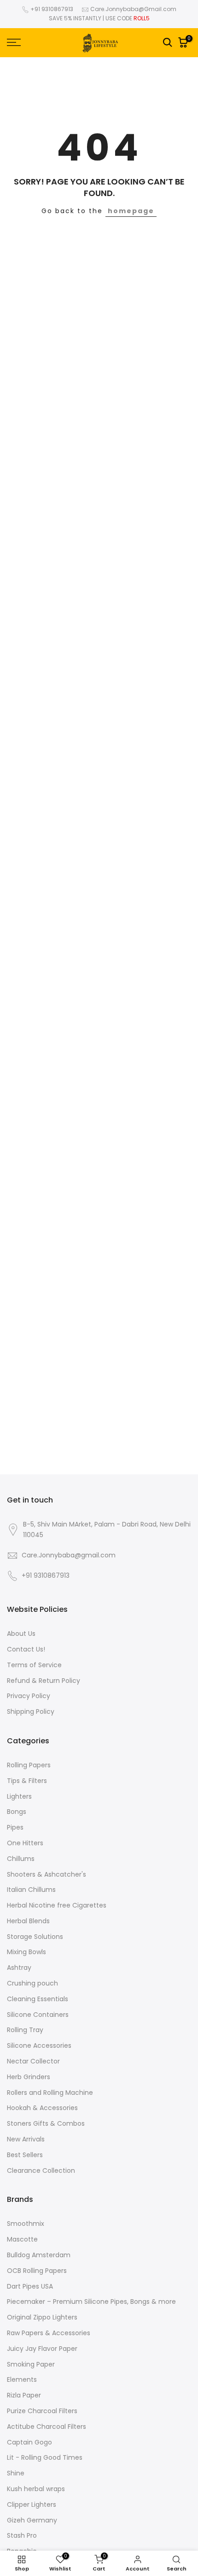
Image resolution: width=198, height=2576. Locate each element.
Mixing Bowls (26, 1952)
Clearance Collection (41, 2171)
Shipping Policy (31, 1712)
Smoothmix (26, 2224)
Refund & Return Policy (44, 1681)
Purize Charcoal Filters (42, 2411)
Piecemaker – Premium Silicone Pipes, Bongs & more (91, 2302)
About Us (21, 1634)
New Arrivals (26, 2139)
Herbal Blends (28, 1921)
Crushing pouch (32, 1983)
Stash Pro (22, 2536)
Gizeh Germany (32, 2520)
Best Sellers (25, 2155)
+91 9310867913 (52, 9)
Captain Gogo (29, 2442)
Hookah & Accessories (42, 2108)
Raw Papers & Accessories (49, 2333)
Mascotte (22, 2239)
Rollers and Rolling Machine (50, 2093)
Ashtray (19, 1968)
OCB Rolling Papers (37, 2271)
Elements (22, 2380)
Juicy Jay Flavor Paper (42, 2349)
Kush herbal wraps (36, 2489)
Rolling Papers (29, 1765)
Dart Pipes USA (30, 2287)
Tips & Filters (27, 1781)
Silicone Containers (38, 2015)
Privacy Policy (29, 1696)
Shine (16, 2473)
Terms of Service (34, 1665)
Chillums (21, 1859)
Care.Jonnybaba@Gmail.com (133, 9)
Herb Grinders (29, 2077)
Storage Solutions (35, 1937)
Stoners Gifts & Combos (46, 2124)
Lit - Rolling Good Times (45, 2458)
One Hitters (25, 1843)
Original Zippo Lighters (42, 2317)
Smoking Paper (31, 2364)
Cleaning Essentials (38, 1999)
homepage (131, 211)
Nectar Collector (33, 2061)
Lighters (19, 1797)
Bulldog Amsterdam (39, 2255)
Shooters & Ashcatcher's (47, 1875)
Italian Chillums (31, 1890)
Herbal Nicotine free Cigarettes (57, 1905)
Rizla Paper (24, 2395)
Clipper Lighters (32, 2505)
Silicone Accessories (39, 2046)
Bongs (17, 1812)
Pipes (15, 1828)
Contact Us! (26, 1649)
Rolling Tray (25, 2030)
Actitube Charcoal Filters (47, 2427)
